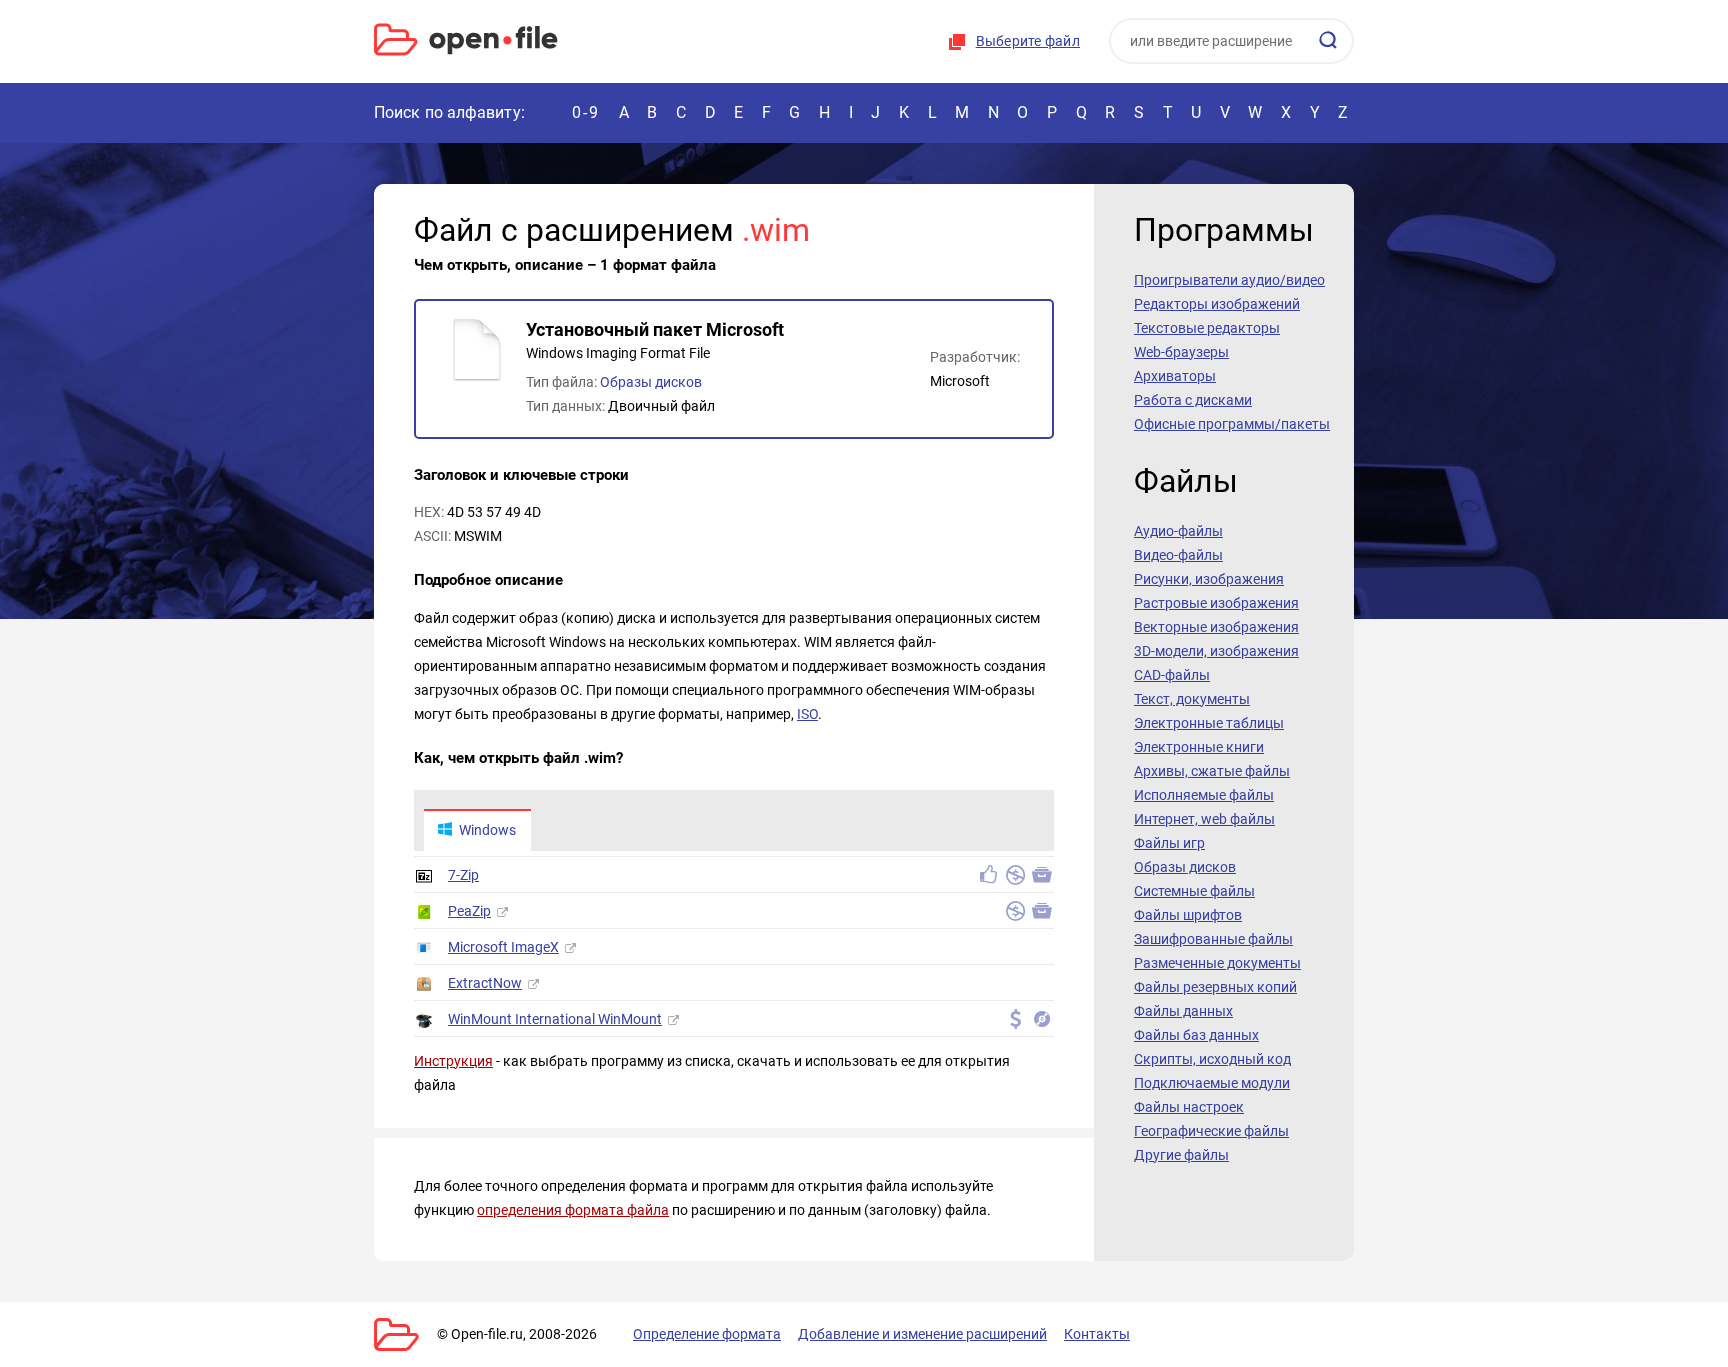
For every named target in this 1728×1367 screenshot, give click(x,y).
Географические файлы (1211, 1131)
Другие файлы (1181, 1155)
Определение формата (707, 1334)
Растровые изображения (1216, 603)
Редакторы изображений (1217, 304)
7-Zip (463, 875)
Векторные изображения (1216, 627)
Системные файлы (1194, 891)
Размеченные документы (1217, 963)
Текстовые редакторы (1207, 328)
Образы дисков (651, 382)
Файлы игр (1169, 843)
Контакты (1097, 1334)
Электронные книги (1199, 747)
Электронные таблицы (1209, 723)
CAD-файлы (1172, 675)
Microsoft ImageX (503, 947)
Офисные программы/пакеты (1232, 424)
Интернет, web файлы (1204, 819)
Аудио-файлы (1178, 531)
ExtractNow (485, 983)
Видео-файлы (1178, 555)
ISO (807, 714)
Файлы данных (1183, 1011)
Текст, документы (1192, 699)
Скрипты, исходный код (1212, 1059)
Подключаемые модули (1212, 1083)
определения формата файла (573, 1210)
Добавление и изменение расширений (922, 1334)
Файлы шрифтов (1188, 915)
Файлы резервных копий (1215, 987)
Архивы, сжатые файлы (1212, 771)
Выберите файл (1028, 41)
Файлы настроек (1189, 1107)
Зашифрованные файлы (1213, 939)
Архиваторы (1175, 376)
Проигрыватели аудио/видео (1229, 280)
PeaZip (469, 911)
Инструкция (453, 1061)
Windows (487, 830)
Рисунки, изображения (1209, 579)
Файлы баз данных (1196, 1035)
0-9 (586, 112)
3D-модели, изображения (1216, 651)
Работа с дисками (1193, 400)
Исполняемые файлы (1204, 795)
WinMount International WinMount (555, 1019)
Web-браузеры (1181, 352)
